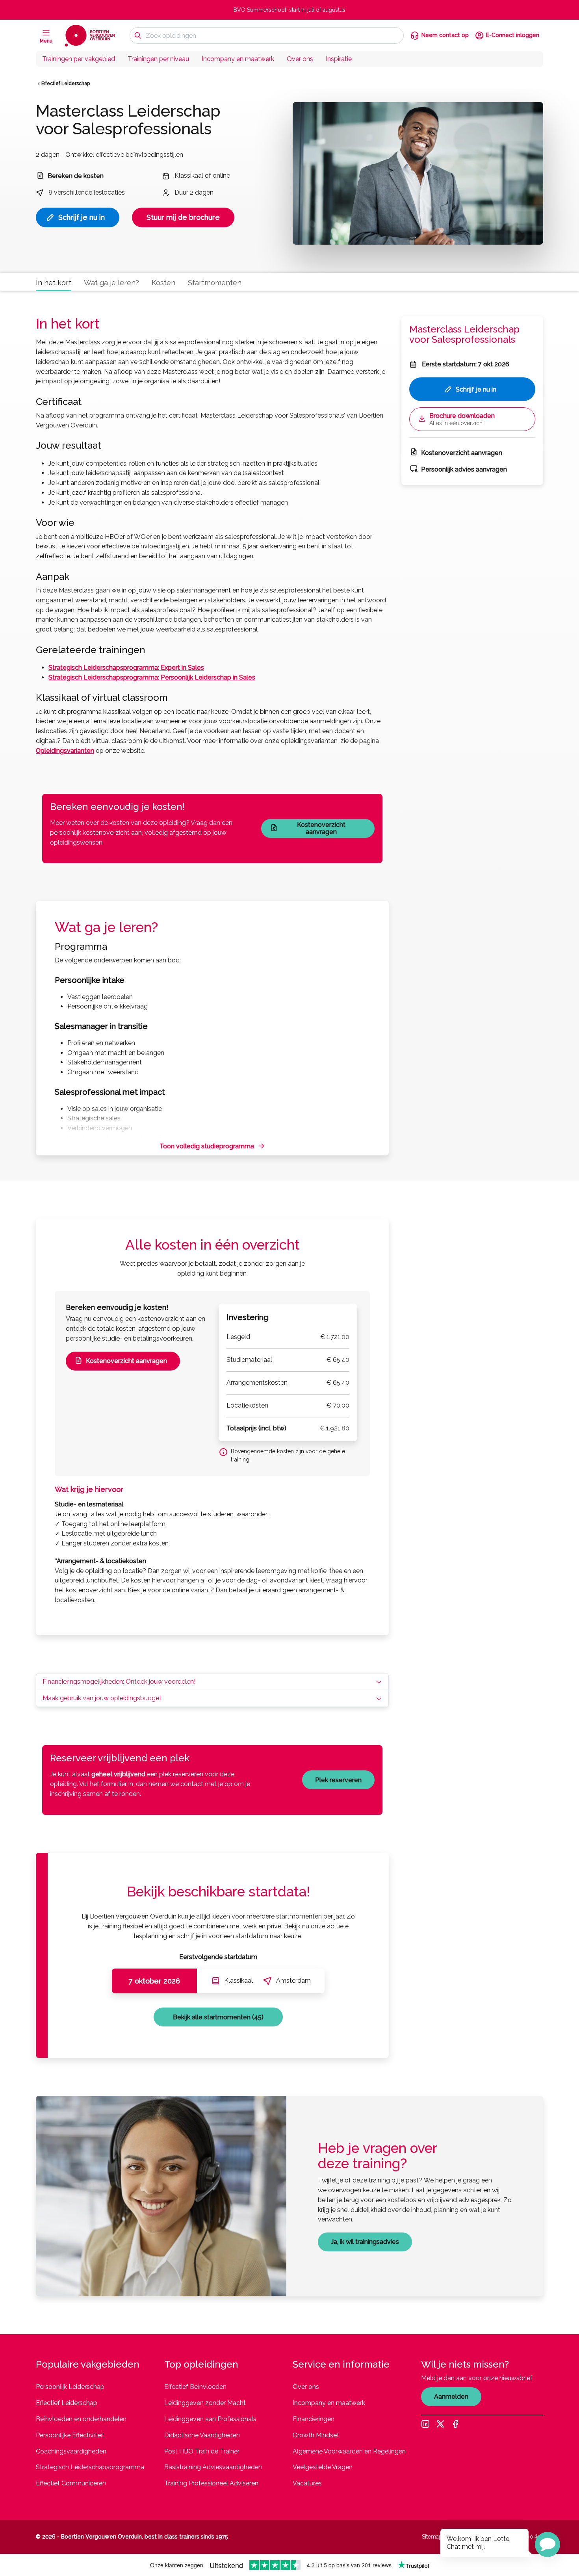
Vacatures (307, 2483)
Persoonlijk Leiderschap (70, 2387)
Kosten (163, 283)
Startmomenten (215, 283)
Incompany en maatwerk (238, 59)
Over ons (300, 59)
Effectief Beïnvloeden (195, 2387)
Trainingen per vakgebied (79, 59)
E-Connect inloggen (513, 35)
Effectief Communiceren (71, 2483)
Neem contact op (445, 35)
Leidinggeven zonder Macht (205, 2403)
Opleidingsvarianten (65, 751)
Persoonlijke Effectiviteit (70, 2435)
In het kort (54, 283)
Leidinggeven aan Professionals (210, 2419)
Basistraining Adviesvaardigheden (213, 2467)
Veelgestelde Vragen (323, 2467)
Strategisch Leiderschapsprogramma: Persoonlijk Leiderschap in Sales (152, 677)
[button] (547, 2544)
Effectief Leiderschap (66, 84)
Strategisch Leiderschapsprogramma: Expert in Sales (126, 668)
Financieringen (314, 2419)
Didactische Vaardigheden (202, 2435)
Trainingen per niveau (158, 59)
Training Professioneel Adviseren (211, 2483)
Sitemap (432, 2537)
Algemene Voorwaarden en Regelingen (349, 2451)
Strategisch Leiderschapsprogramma (90, 2467)
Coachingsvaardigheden (71, 2451)
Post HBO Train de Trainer (202, 2451)
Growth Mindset (316, 2435)
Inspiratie (339, 59)
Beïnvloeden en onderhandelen (81, 2419)
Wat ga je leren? (111, 283)
